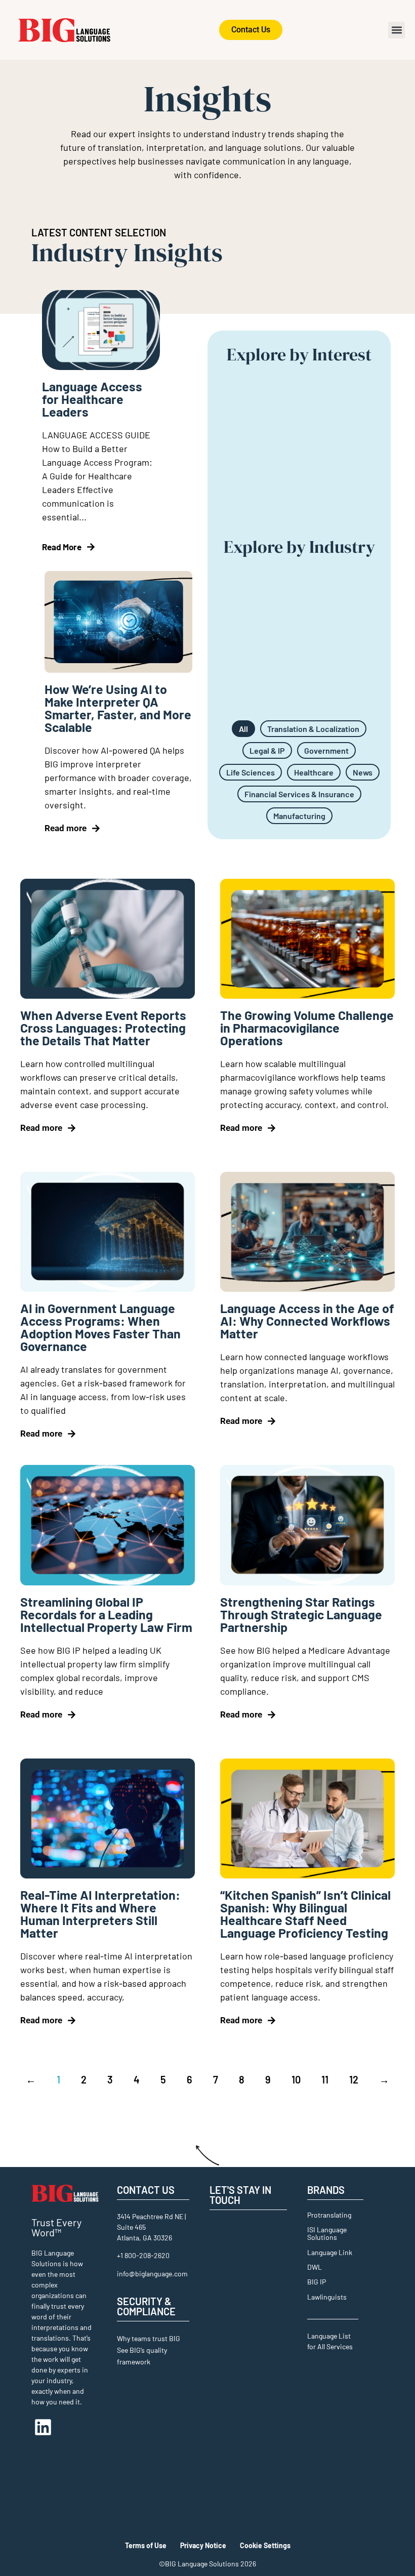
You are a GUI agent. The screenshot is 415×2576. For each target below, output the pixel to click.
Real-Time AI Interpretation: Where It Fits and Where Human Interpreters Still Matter (100, 1914)
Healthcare (314, 772)
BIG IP (317, 2282)
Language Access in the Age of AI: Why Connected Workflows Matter (307, 1321)
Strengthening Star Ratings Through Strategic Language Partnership (301, 1614)
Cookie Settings (265, 2545)
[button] (397, 30)
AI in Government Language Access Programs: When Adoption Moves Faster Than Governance (100, 1327)
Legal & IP (267, 750)
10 (296, 2079)
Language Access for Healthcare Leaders (92, 399)
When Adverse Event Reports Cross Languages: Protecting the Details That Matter (103, 1028)
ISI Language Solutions (327, 2233)
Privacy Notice (203, 2545)
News (363, 772)
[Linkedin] (43, 2427)
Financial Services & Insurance (299, 794)
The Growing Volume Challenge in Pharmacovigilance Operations (307, 1028)
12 (354, 2079)
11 (325, 2079)
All (243, 729)
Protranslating (329, 2215)
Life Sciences (251, 772)
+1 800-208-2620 (143, 2255)
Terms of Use (146, 2545)
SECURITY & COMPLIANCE (146, 2306)
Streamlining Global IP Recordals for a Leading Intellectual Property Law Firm (106, 1614)
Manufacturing (299, 816)
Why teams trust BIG (149, 2338)
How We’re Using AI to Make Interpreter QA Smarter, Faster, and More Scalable (118, 708)
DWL (315, 2267)
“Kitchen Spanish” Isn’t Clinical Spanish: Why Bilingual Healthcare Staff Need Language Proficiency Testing (305, 1914)
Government (326, 750)
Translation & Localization (313, 729)
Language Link (330, 2252)
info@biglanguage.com (152, 2274)
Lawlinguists (327, 2297)
